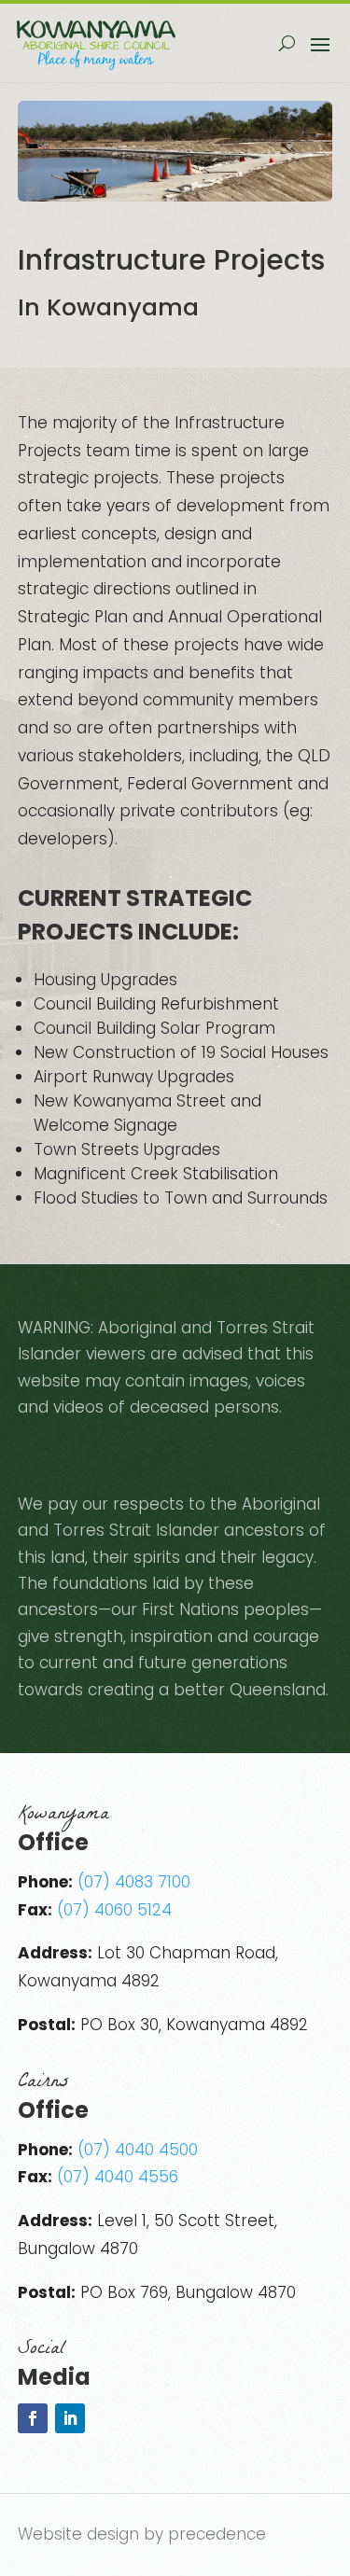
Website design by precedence (142, 2534)
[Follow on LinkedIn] (70, 2418)
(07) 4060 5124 (114, 1910)
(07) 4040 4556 (118, 2177)
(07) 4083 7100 (134, 1882)
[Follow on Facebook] (33, 2418)
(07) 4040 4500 (138, 2150)
